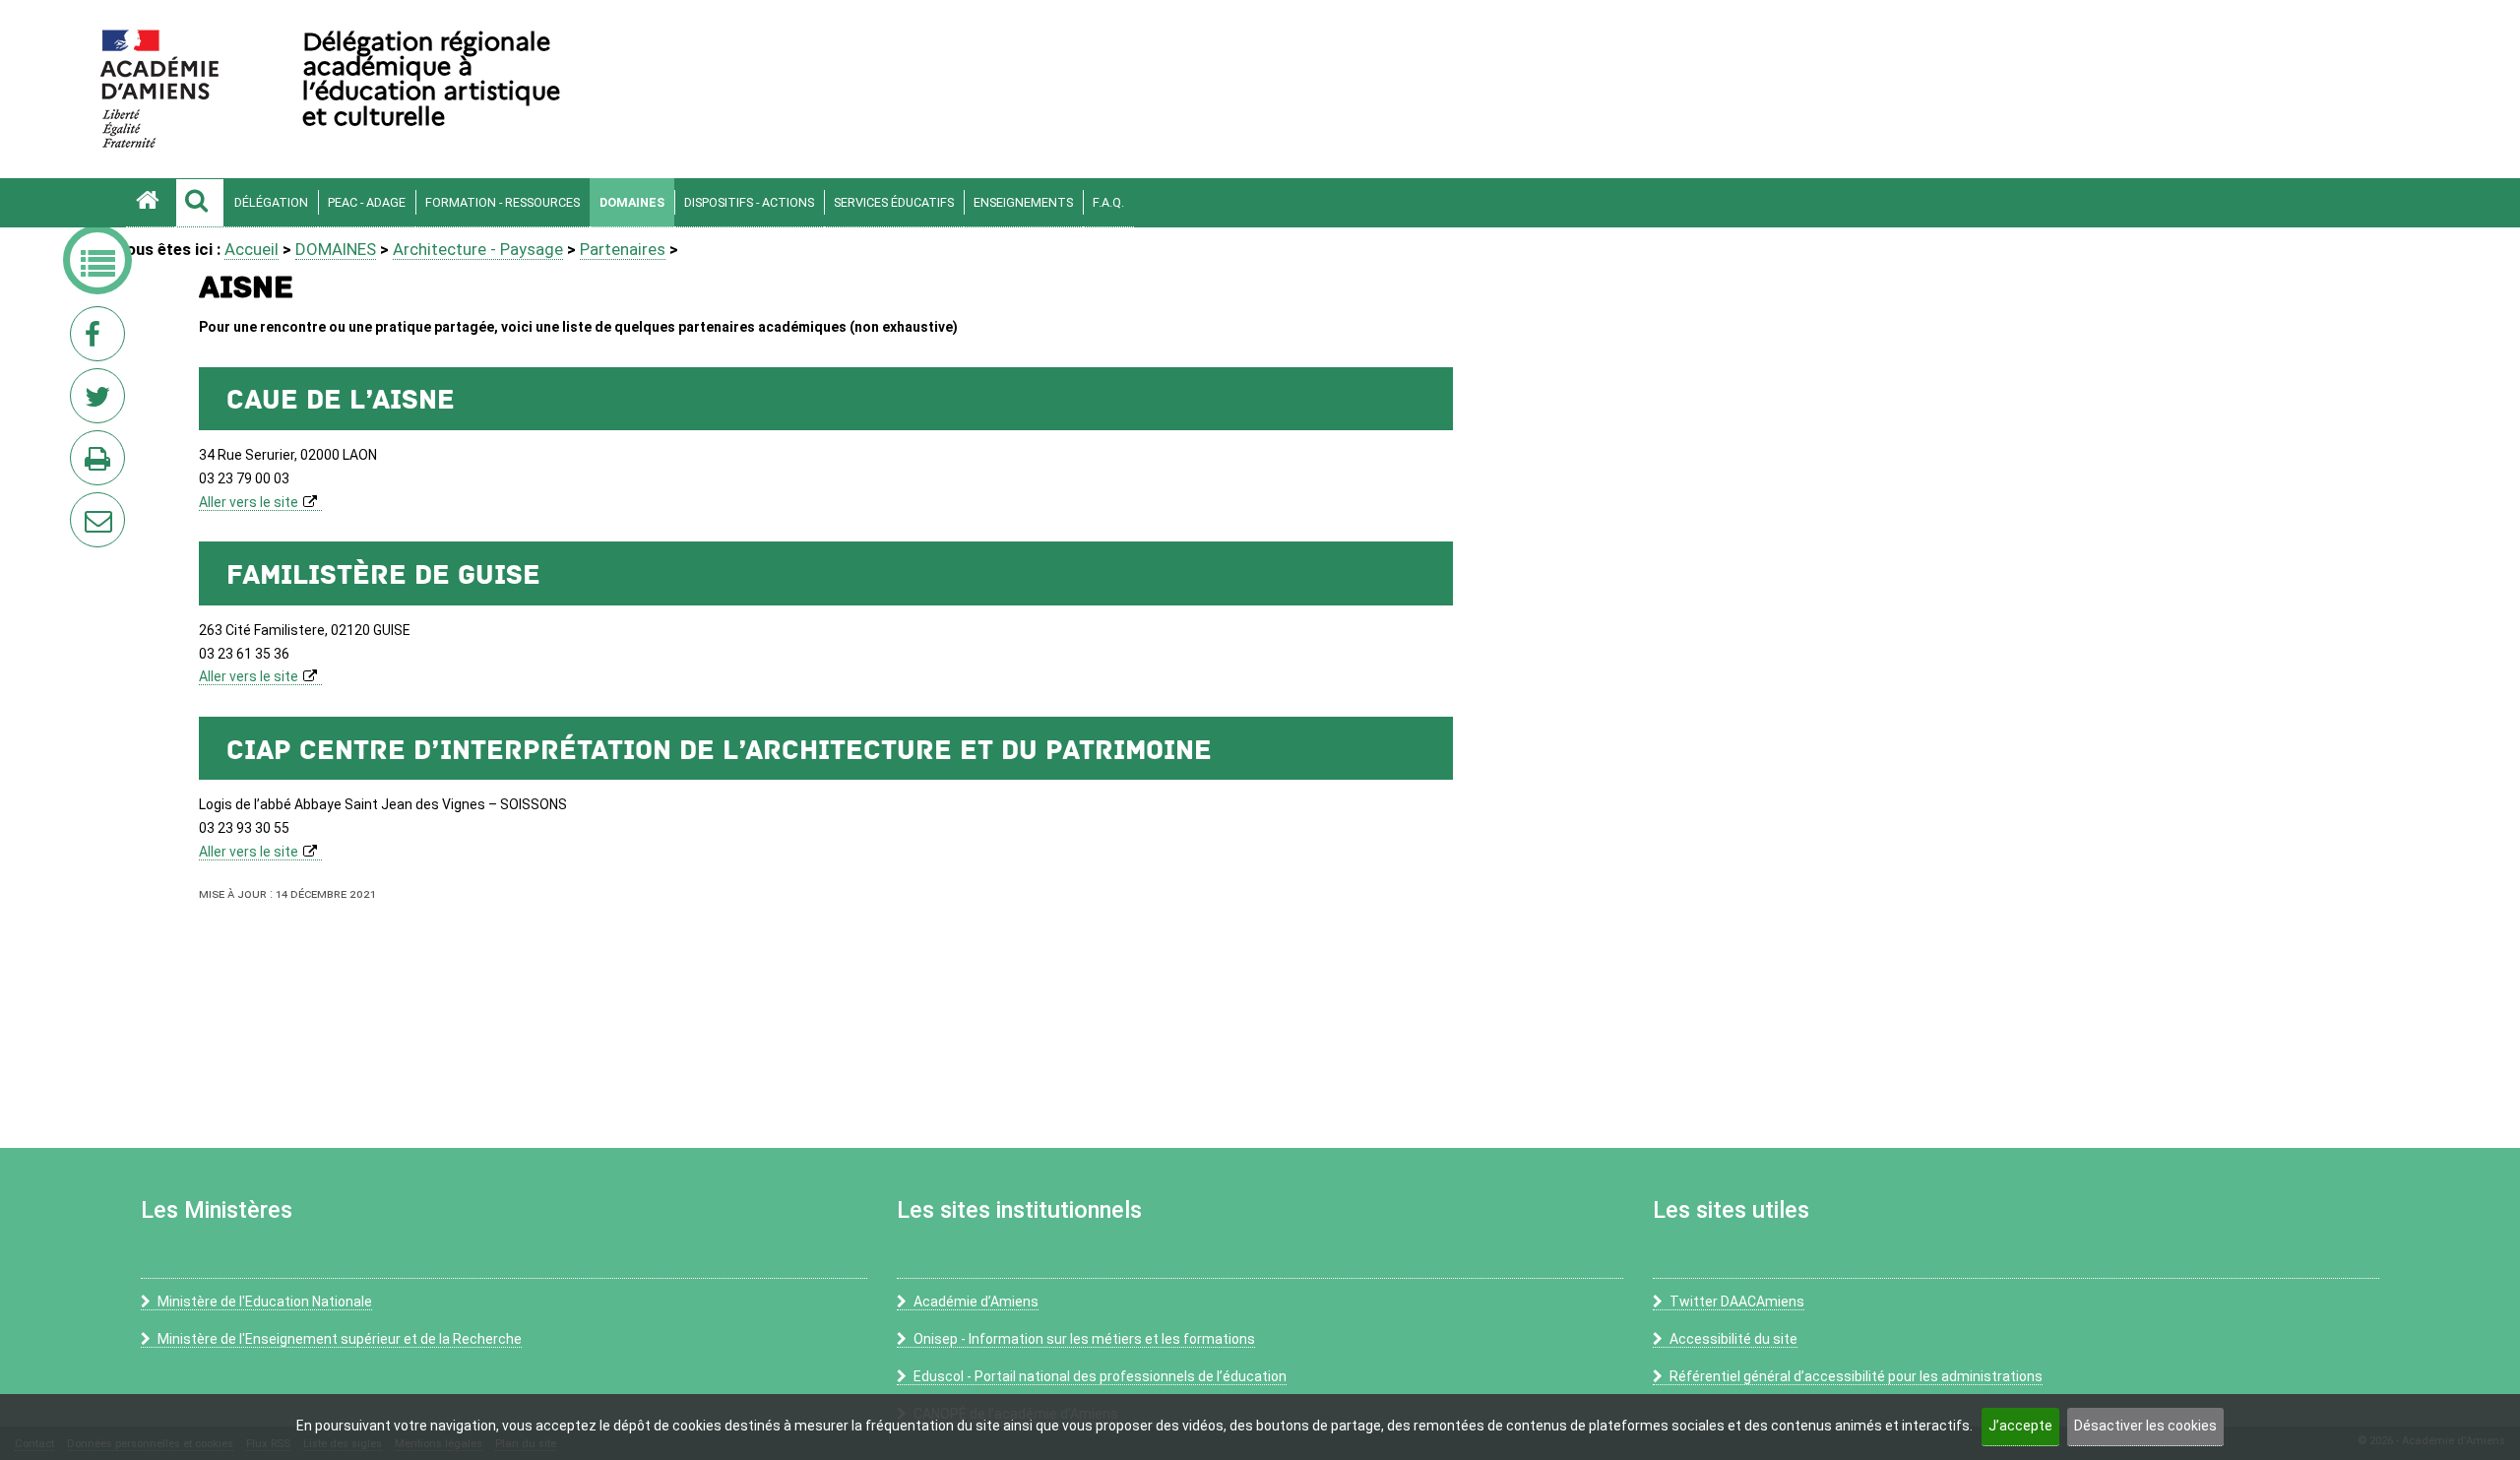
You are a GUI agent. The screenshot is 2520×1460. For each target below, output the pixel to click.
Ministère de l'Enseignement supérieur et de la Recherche (340, 1339)
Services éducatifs (894, 202)
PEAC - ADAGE (367, 202)
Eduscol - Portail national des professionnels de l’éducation (1100, 1376)
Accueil (252, 249)
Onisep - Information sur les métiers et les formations (1084, 1339)
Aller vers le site (249, 502)
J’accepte (2020, 1426)
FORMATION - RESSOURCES (503, 202)
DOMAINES (632, 202)
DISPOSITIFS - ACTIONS (749, 202)
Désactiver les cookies (2145, 1426)
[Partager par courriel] (85, 507)
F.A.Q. (1108, 202)
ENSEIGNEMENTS (1023, 202)
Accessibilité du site (1733, 1339)
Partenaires (623, 249)
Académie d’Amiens (976, 1301)
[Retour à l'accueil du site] (151, 203)
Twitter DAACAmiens (1737, 1301)
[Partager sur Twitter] (101, 402)
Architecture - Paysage (478, 249)
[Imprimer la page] (101, 464)
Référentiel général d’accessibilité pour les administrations (1856, 1376)
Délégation (271, 202)
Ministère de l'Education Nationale (265, 1301)
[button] (200, 203)
